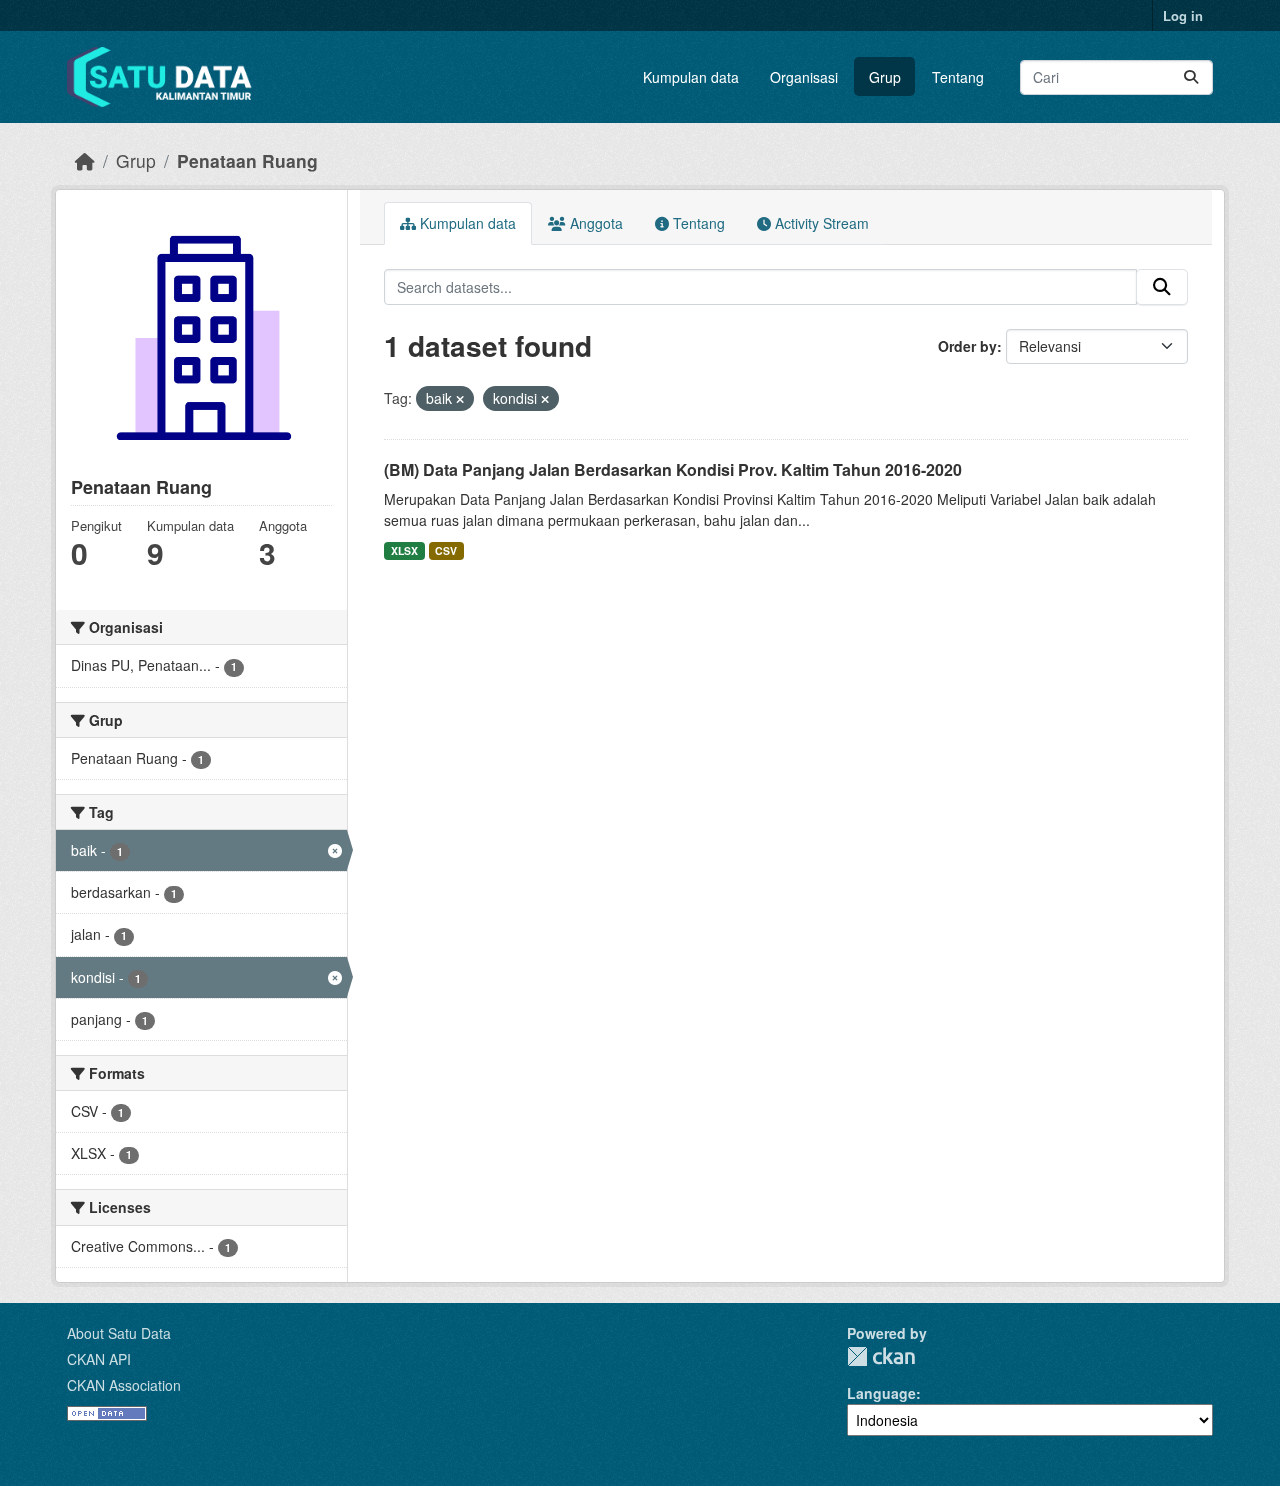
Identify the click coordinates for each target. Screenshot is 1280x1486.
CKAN (881, 1356)
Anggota (594, 223)
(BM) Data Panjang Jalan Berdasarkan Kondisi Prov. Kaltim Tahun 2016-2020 (673, 469)
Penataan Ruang (247, 160)
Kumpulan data (691, 77)
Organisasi (804, 77)
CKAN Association (124, 1385)
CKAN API (99, 1359)
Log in (1183, 15)
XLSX (404, 550)
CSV (446, 550)
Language (881, 1393)
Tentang (958, 77)
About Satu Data (119, 1333)
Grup (885, 77)
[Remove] (460, 399)
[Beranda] (85, 160)
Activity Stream (820, 223)
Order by (967, 346)
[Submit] (1191, 77)
